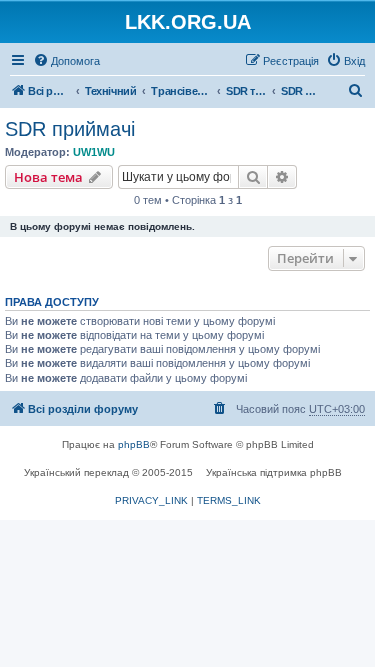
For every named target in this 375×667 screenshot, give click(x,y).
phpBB (134, 444)
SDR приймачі (70, 129)
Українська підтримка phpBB (274, 472)
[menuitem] (66, 61)
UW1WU (94, 152)
